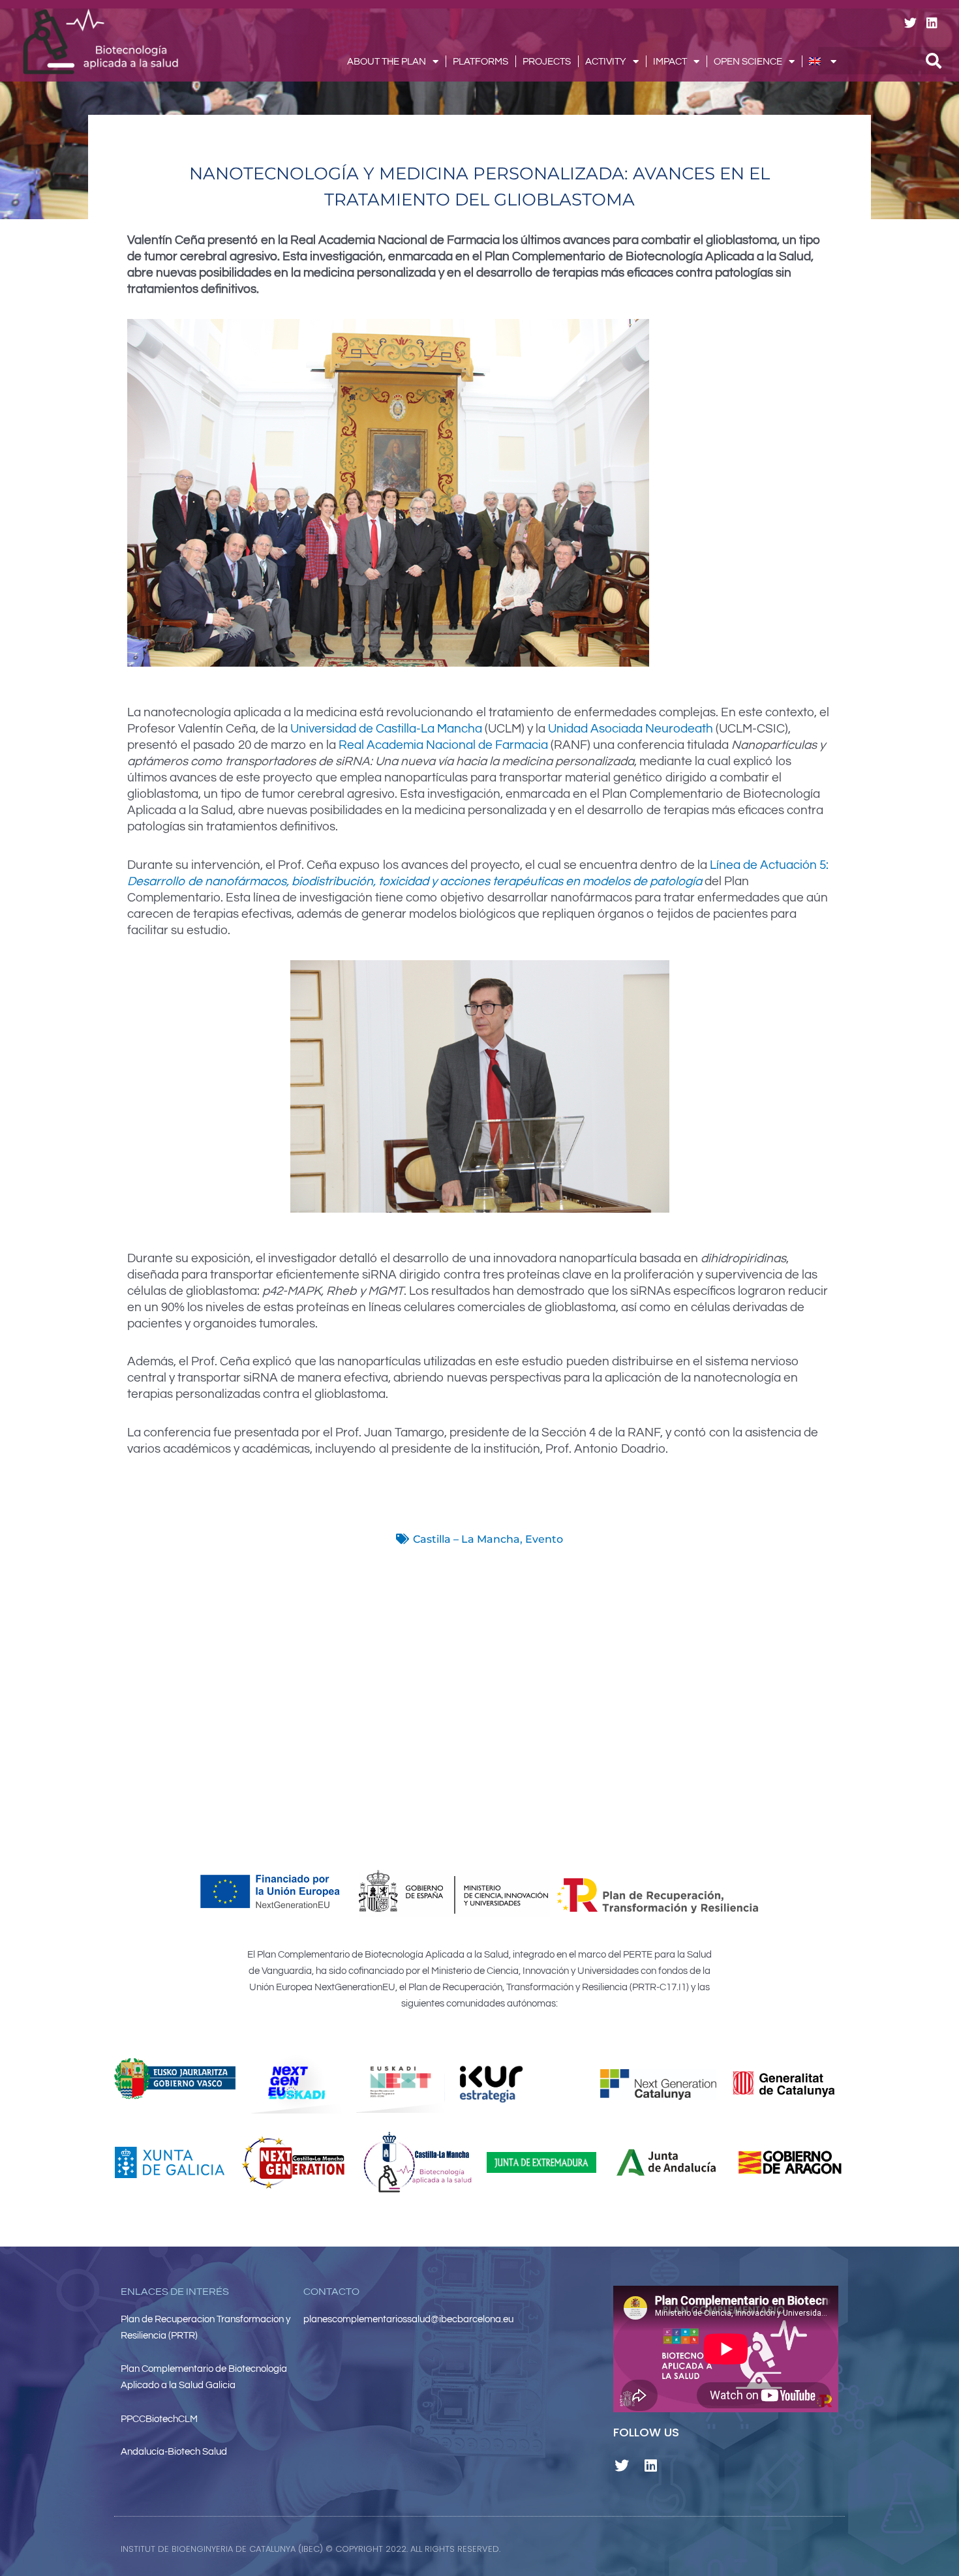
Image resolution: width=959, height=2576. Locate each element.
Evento (544, 1539)
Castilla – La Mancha (466, 1539)
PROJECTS (547, 62)
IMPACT (670, 62)
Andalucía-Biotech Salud (174, 2452)
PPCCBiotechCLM (159, 2419)
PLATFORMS (480, 62)
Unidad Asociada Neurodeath (632, 729)
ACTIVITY (606, 62)
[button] (630, 2549)
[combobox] (885, 61)
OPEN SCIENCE (748, 62)
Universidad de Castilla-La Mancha (386, 729)
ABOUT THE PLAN (387, 62)
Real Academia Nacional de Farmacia (443, 745)
